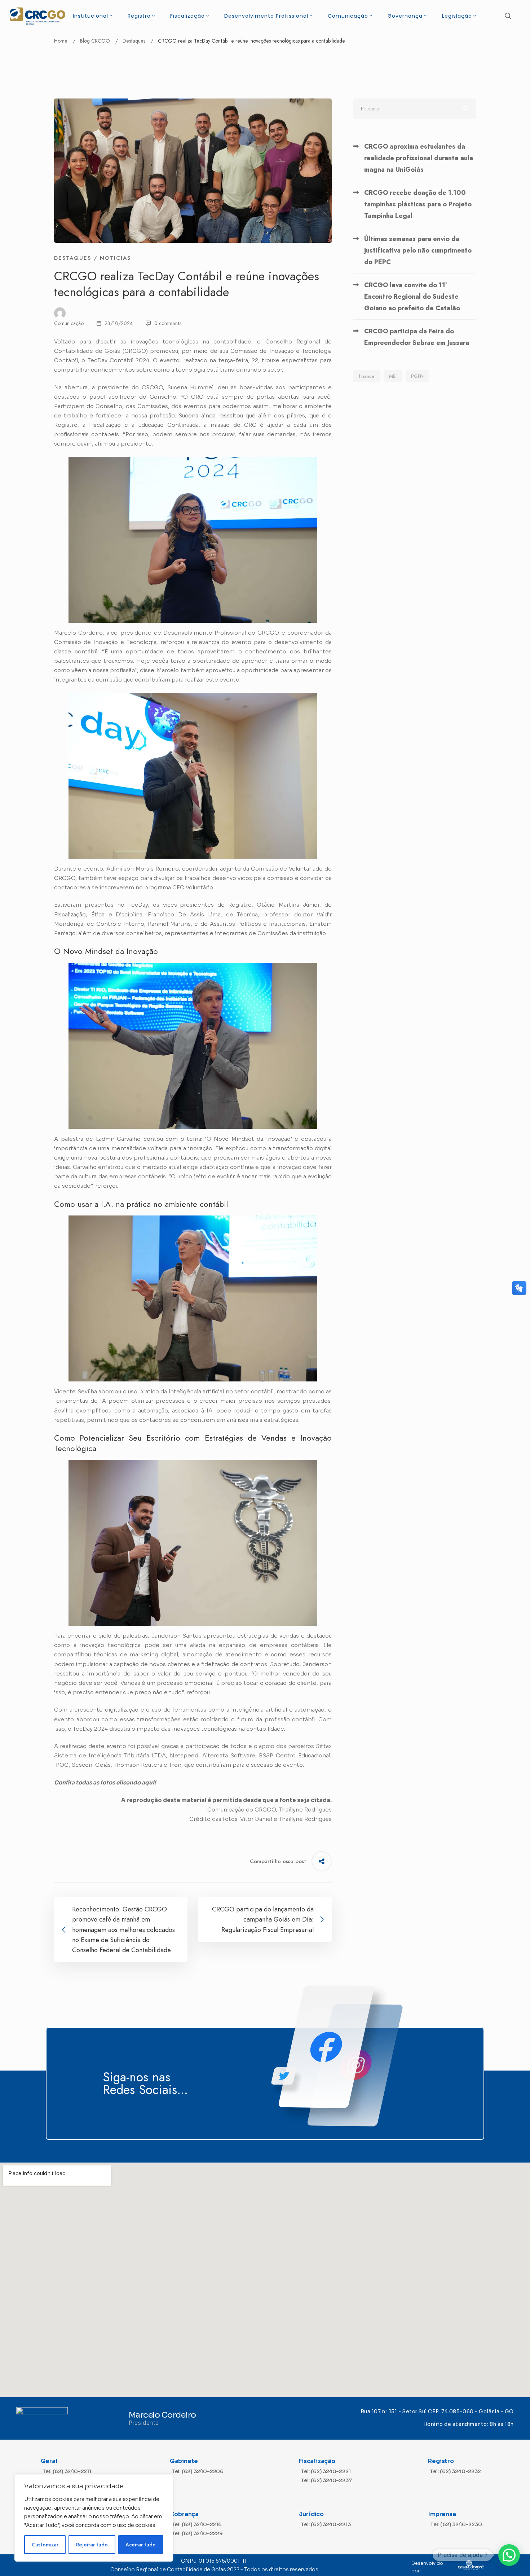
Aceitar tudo (141, 2545)
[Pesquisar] (415, 109)
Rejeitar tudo (92, 2545)
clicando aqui (135, 1782)
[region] (94, 2518)
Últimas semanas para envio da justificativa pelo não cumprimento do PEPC (418, 250)
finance (367, 376)
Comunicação (69, 323)
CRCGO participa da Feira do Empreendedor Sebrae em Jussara (417, 337)
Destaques (134, 41)
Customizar (45, 2545)
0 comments (168, 323)
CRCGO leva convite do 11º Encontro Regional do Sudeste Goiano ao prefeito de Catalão (412, 297)
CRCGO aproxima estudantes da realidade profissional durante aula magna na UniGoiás (419, 158)
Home (61, 41)
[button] (509, 2555)
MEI (393, 376)
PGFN (417, 376)
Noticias (115, 258)
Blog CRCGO (95, 41)
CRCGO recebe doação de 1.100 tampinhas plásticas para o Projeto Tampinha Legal (418, 204)
